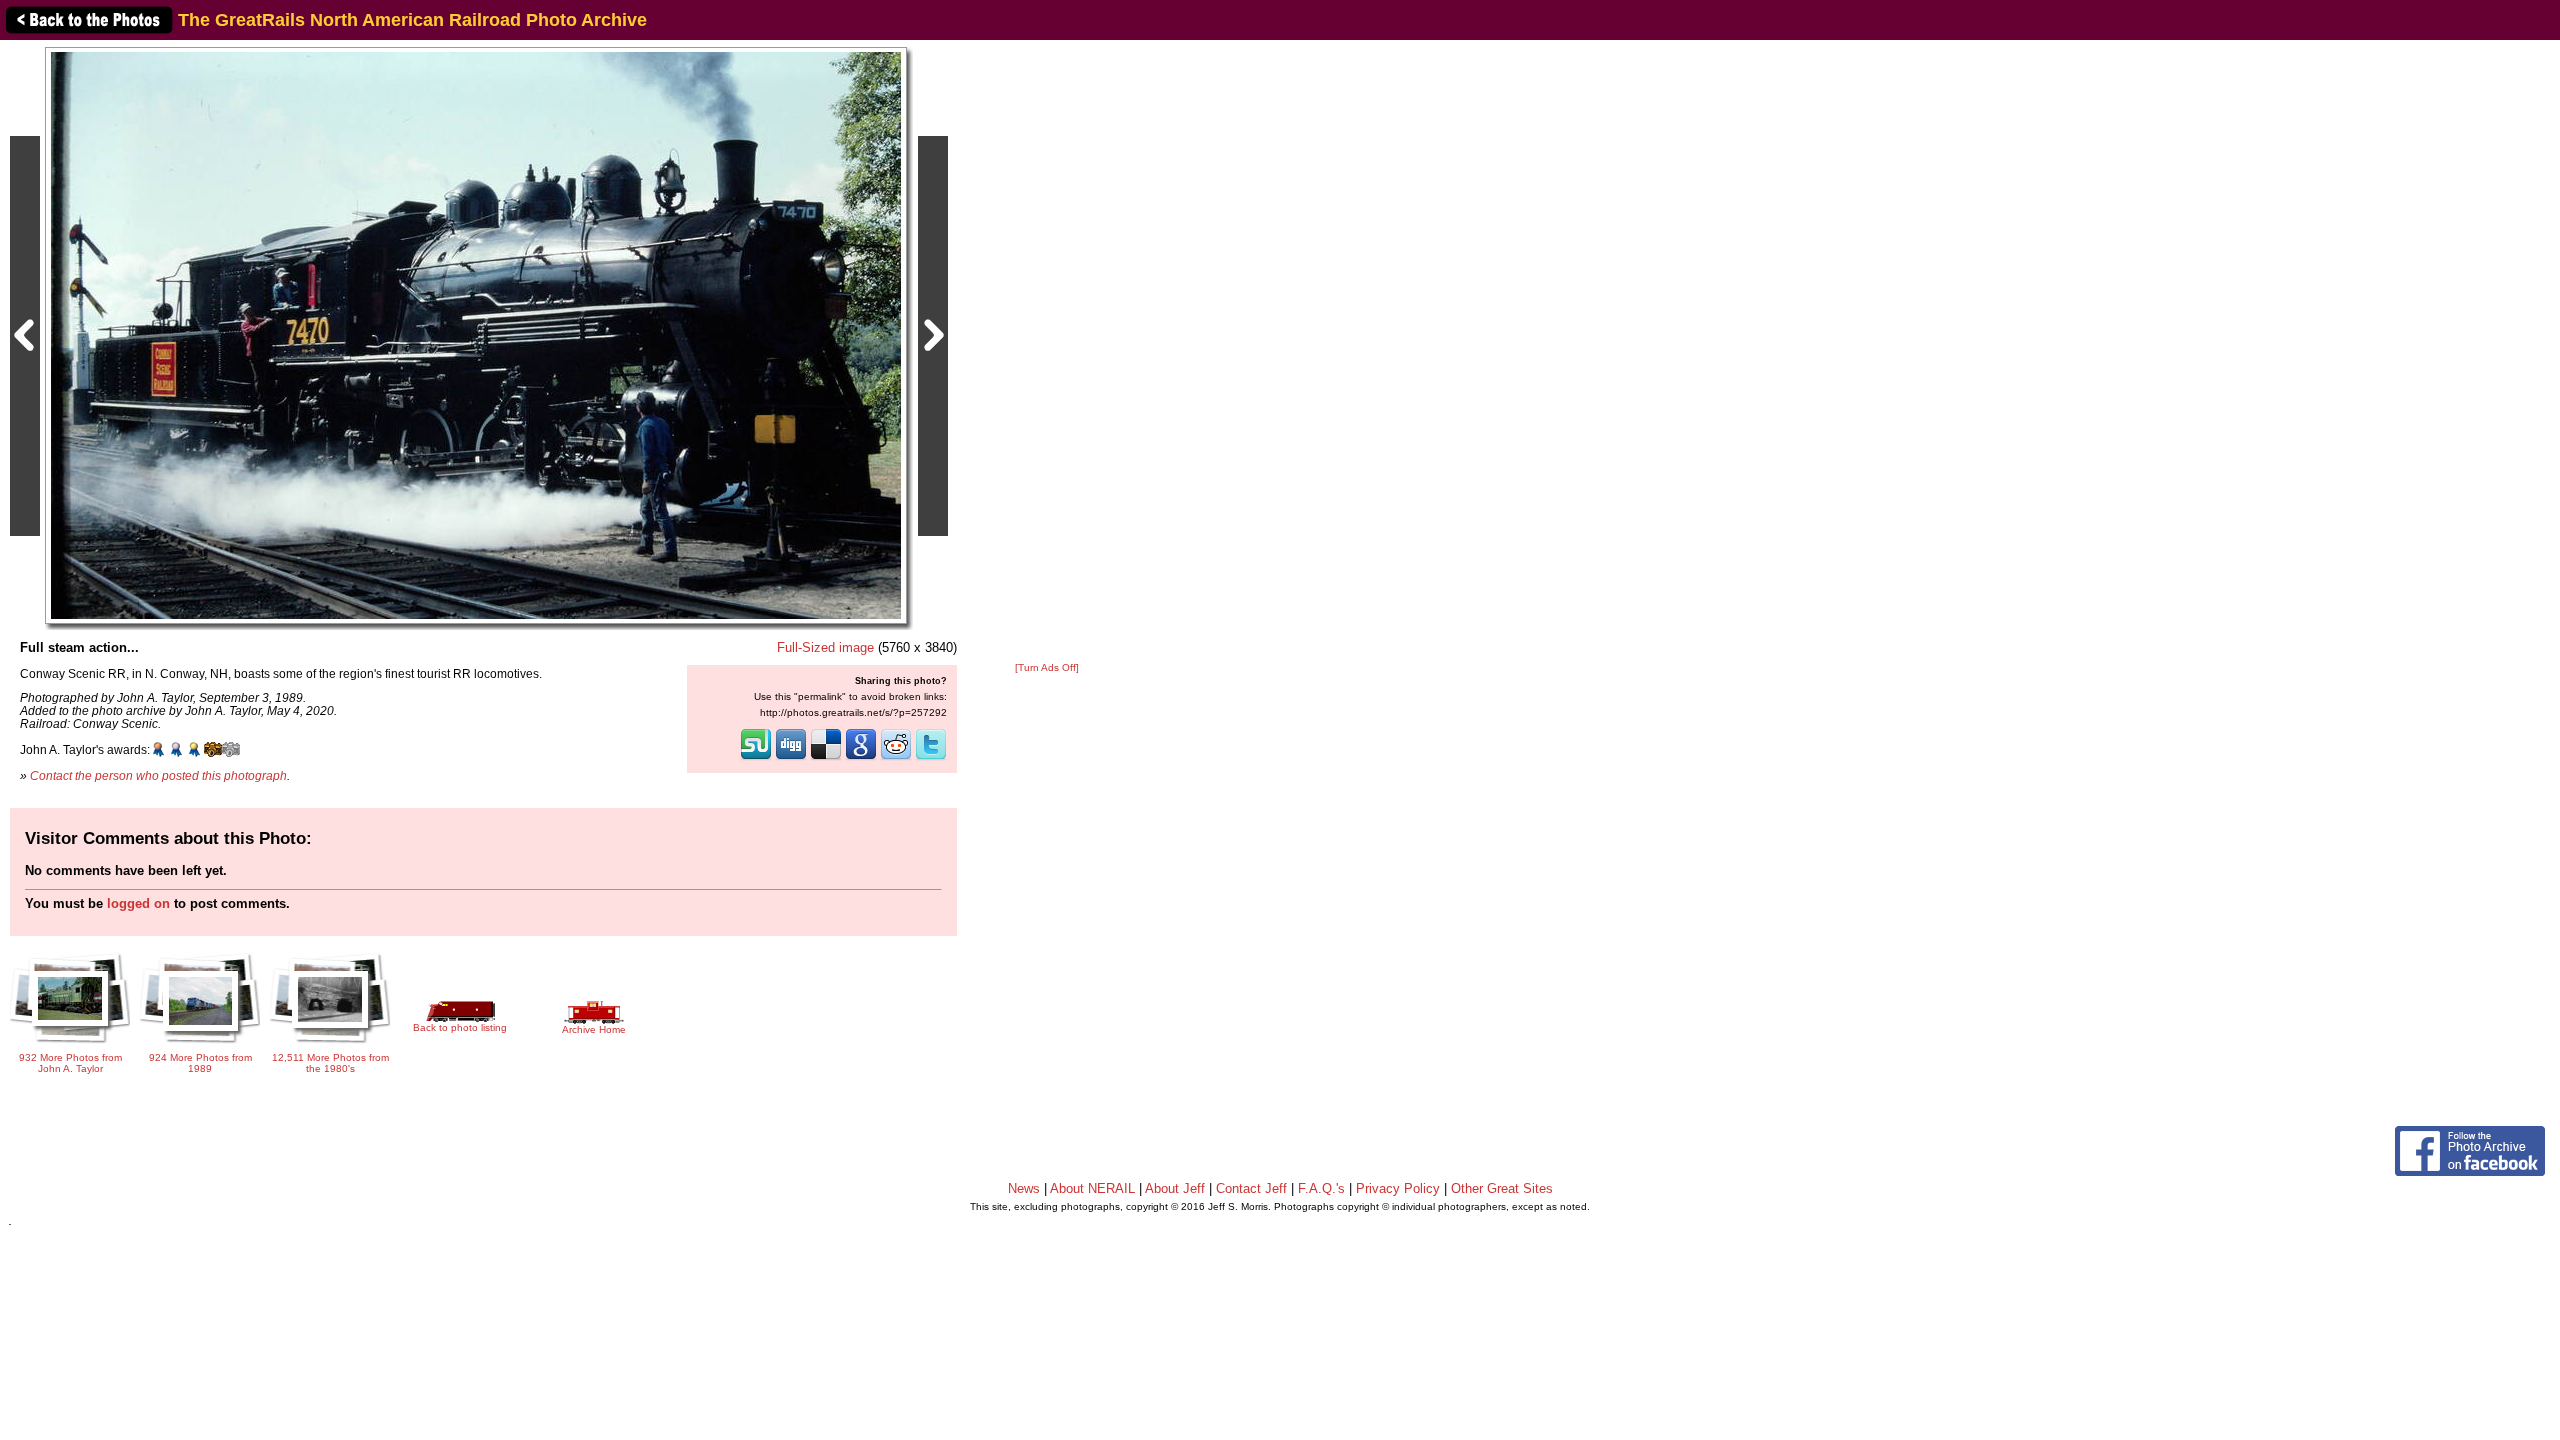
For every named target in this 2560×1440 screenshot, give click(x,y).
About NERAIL (1092, 1188)
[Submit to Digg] (791, 758)
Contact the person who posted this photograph (158, 775)
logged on (138, 903)
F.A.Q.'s (1321, 1188)
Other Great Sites (1502, 1188)
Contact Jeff (1251, 1188)
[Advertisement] (1047, 352)
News (1024, 1188)
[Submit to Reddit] (896, 758)
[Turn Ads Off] (1047, 667)
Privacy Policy (1398, 1188)
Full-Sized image (825, 647)
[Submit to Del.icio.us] (826, 758)
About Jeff (1175, 1188)
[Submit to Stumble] (756, 758)
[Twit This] (931, 758)
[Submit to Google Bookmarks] (861, 758)
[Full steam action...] (476, 334)
